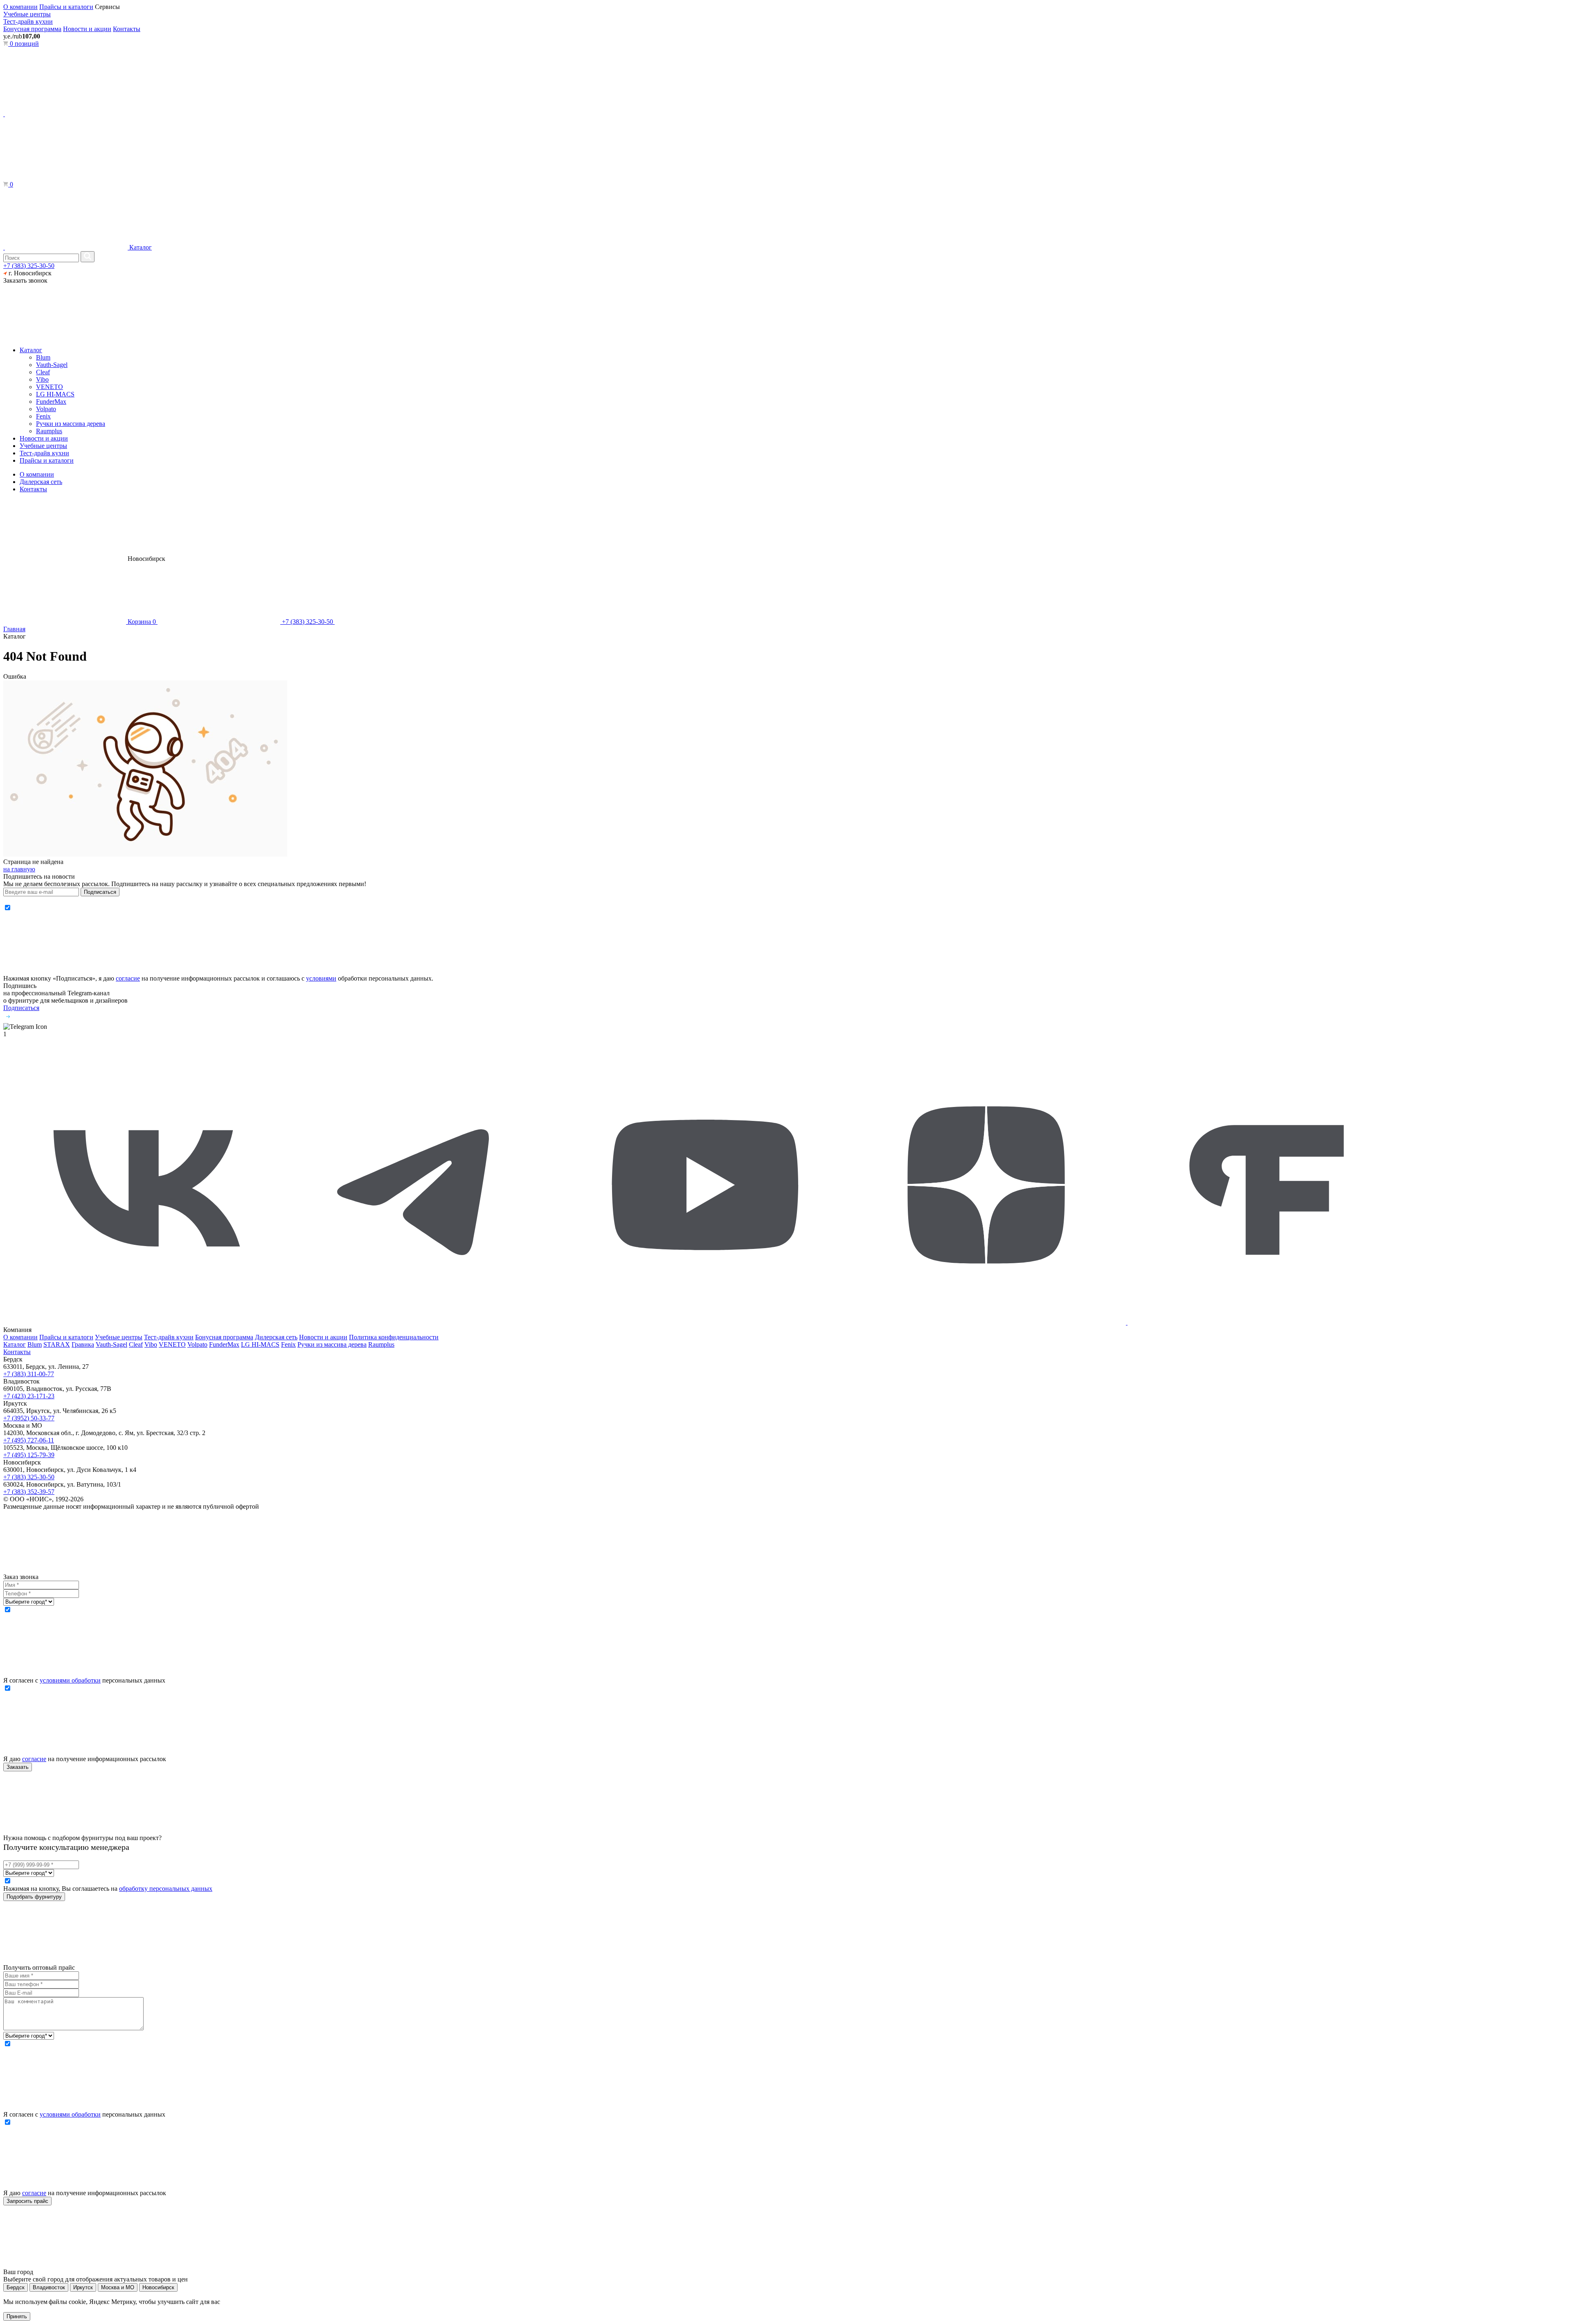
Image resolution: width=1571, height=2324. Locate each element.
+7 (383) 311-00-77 (29, 1374)
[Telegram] (424, 1322)
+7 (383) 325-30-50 (29, 266)
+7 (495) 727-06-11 (29, 1440)
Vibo (42, 379)
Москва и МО (118, 2287)
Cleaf (43, 372)
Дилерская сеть (41, 482)
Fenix (43, 416)
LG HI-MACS (55, 394)
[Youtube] (705, 1322)
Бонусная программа (32, 29)
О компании (20, 7)
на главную (19, 869)
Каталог (140, 247)
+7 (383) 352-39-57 (29, 1492)
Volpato (46, 409)
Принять (17, 2316)
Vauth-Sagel (52, 365)
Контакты (127, 29)
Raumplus (49, 431)
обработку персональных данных (166, 1889)
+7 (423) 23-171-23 (29, 1396)
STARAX (57, 1344)
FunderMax (51, 402)
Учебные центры (27, 14)
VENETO (50, 387)
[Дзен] (987, 1322)
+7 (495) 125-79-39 (29, 1455)
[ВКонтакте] (143, 1322)
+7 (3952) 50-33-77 (29, 1418)
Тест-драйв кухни (28, 21)
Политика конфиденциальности (394, 1337)
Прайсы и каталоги (66, 7)
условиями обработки (70, 1680)
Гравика (83, 1344)
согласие (128, 978)
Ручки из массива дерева (71, 424)
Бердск (16, 2287)
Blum (43, 357)
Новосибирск (158, 2287)
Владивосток (49, 2287)
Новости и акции (87, 29)
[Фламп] (1267, 1322)
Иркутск (83, 2287)
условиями (321, 978)
